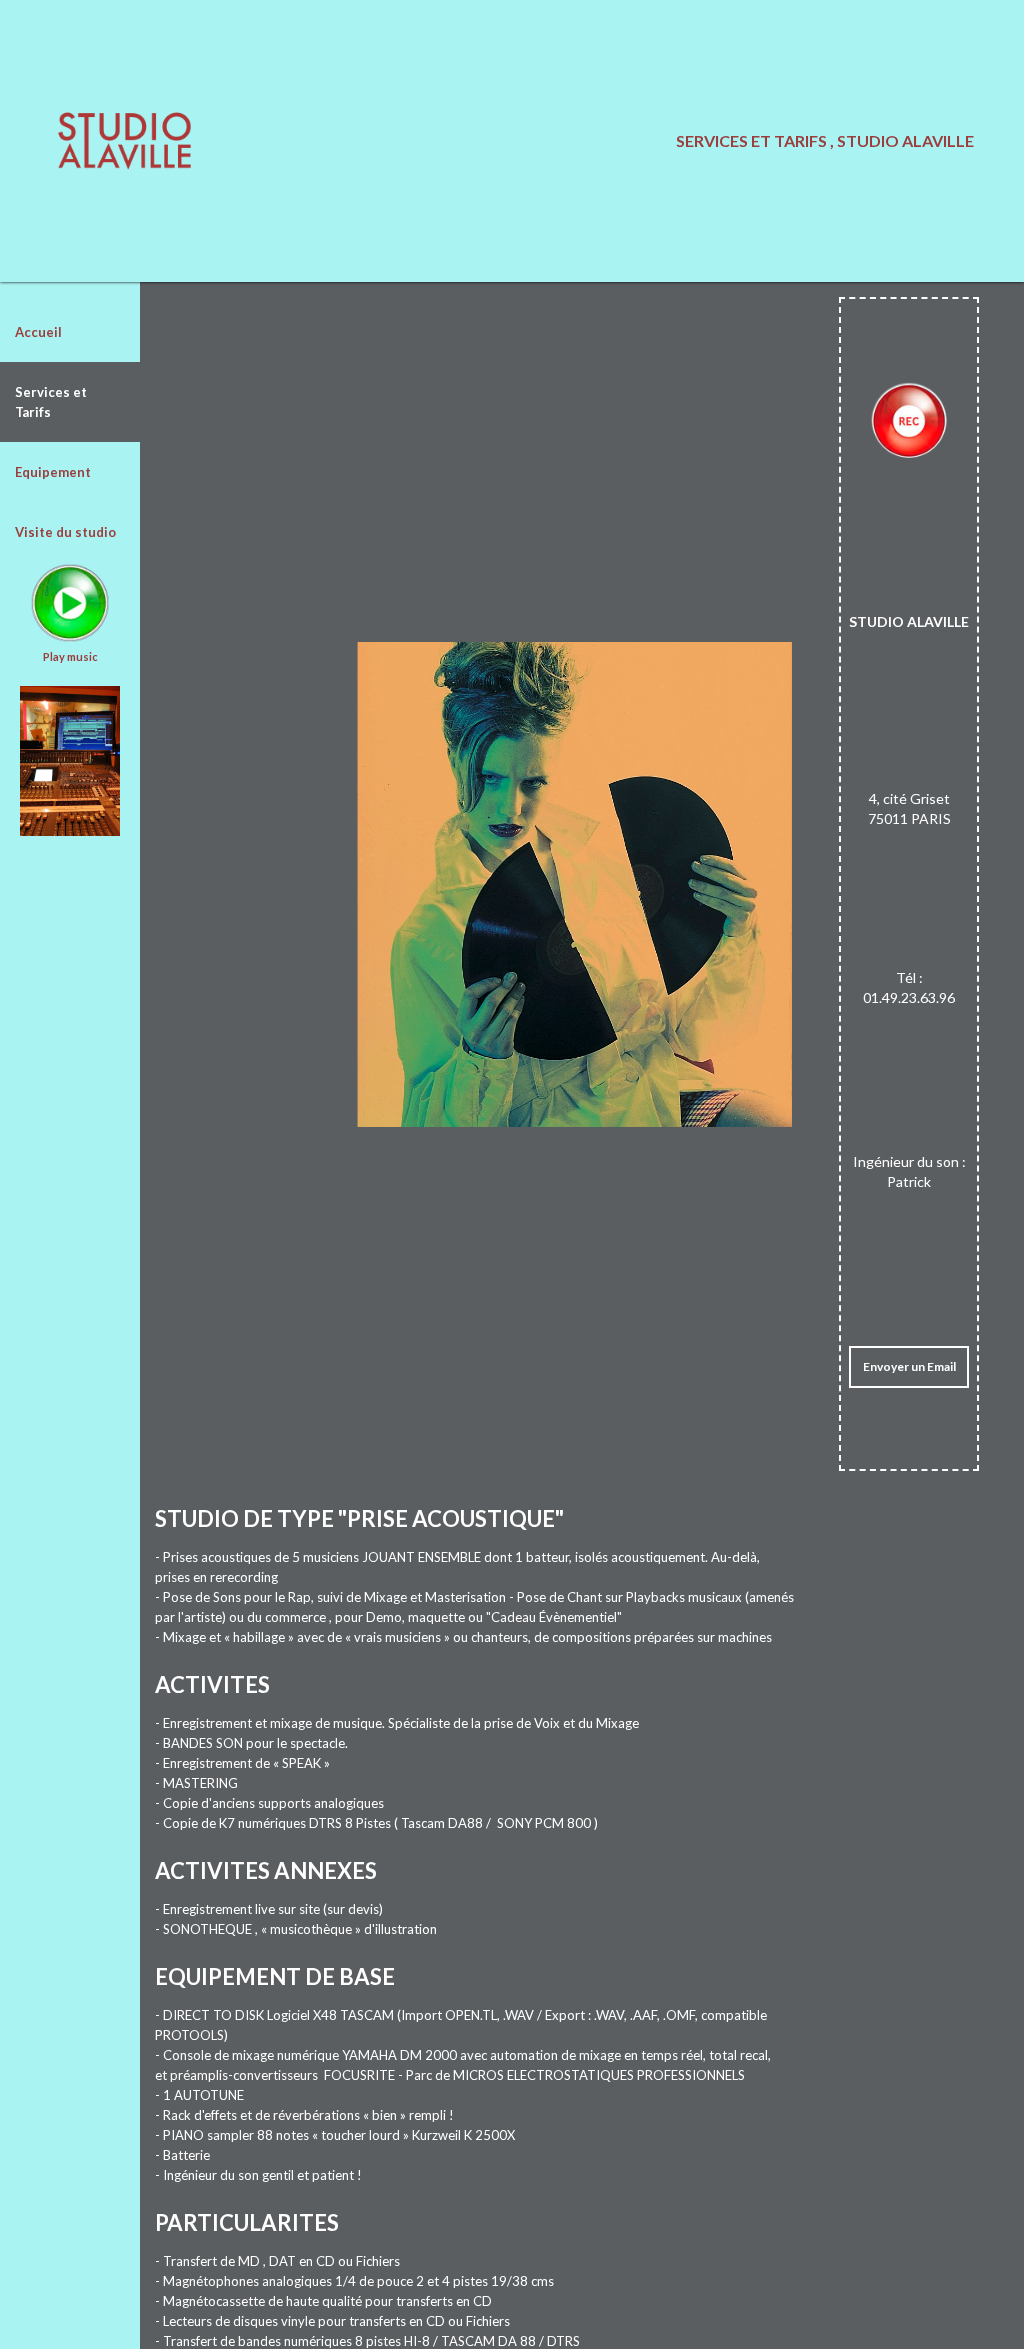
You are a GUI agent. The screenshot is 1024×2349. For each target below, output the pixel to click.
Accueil (38, 332)
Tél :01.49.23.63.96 (909, 987)
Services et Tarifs (51, 402)
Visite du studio (65, 532)
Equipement (53, 472)
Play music (70, 656)
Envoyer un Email (909, 1366)
